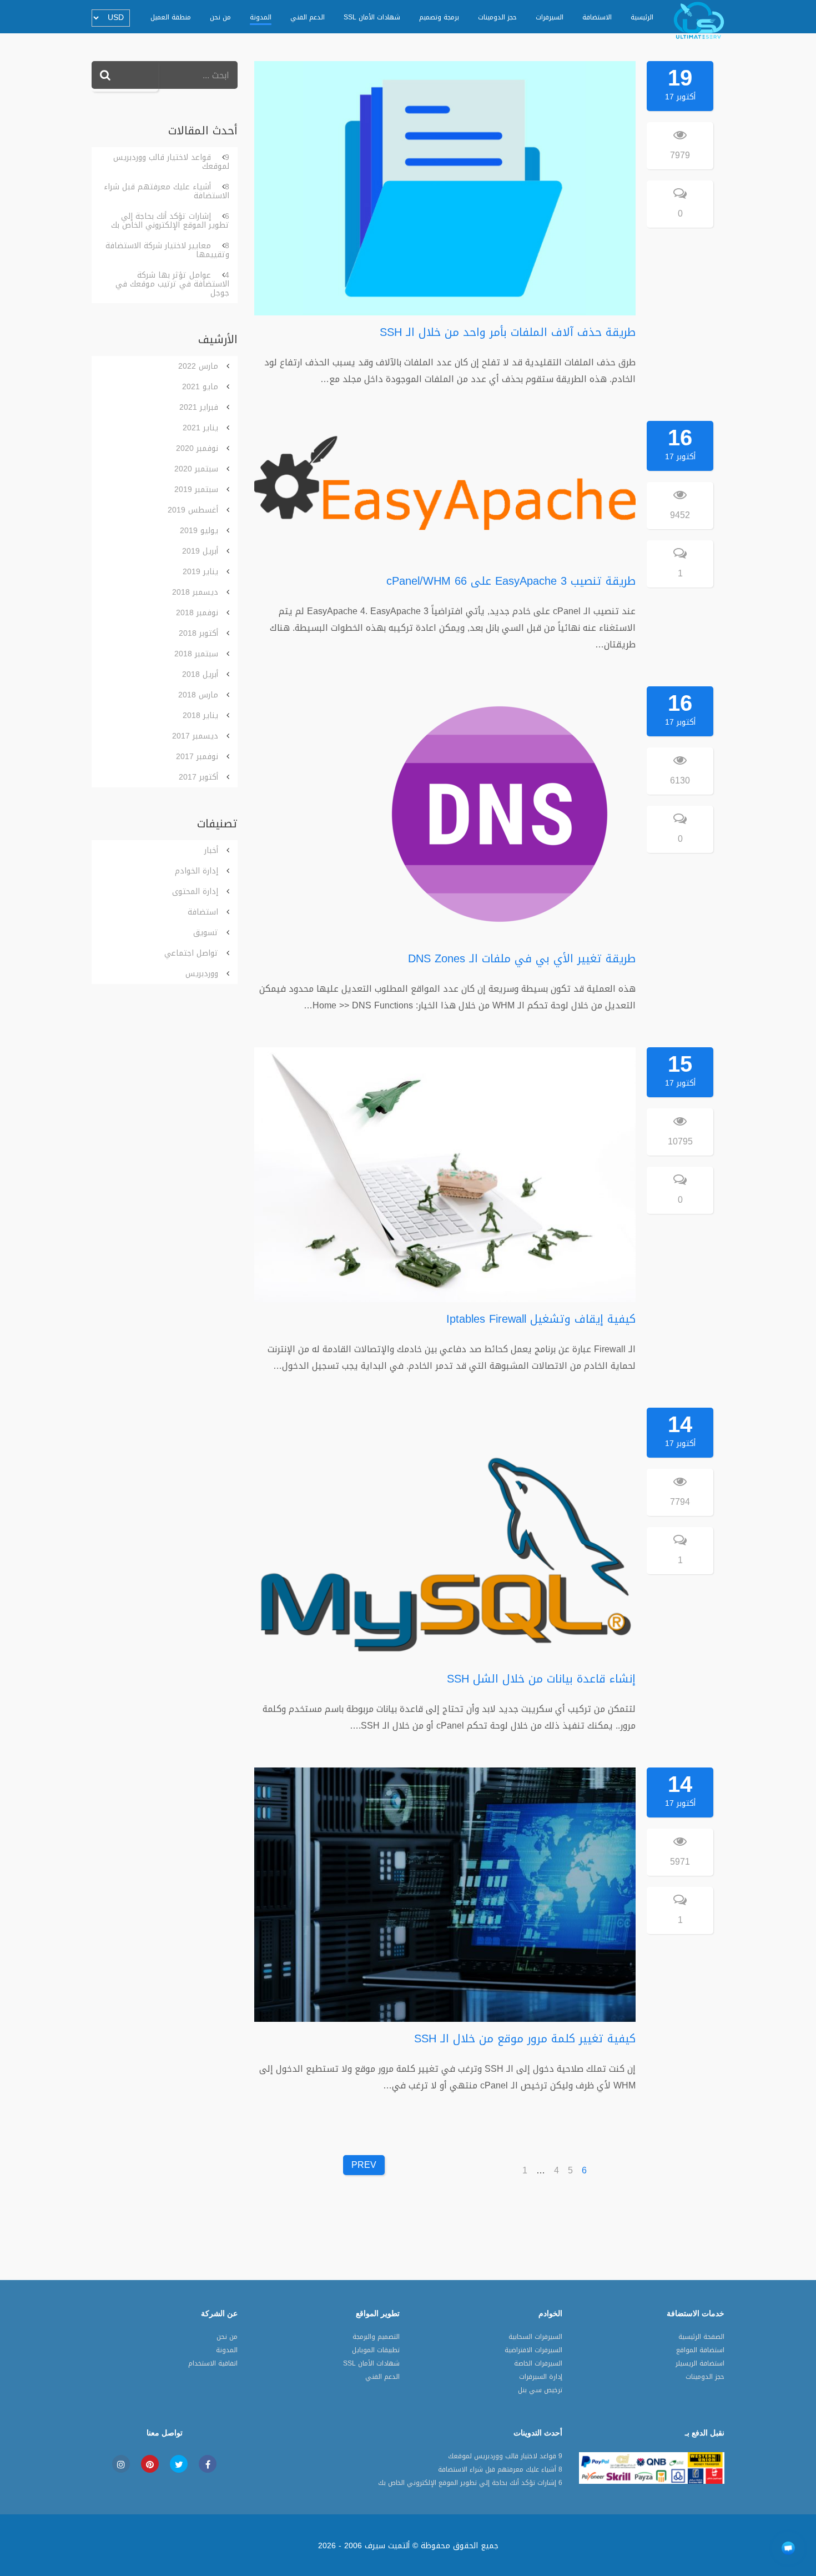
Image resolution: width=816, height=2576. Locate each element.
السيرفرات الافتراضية (533, 2351)
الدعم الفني (308, 17)
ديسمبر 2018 (195, 592)
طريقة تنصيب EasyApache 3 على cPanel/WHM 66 (511, 581)
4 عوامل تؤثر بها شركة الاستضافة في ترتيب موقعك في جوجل (172, 284)
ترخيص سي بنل (540, 2391)
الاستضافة (597, 17)
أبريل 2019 (200, 551)
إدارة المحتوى (195, 892)
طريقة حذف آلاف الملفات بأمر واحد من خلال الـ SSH (508, 332)
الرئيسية (642, 17)
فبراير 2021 (199, 407)
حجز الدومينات (497, 17)
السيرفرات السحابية (535, 2338)
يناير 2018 (200, 715)
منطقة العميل (171, 17)
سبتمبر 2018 (196, 654)
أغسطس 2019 (193, 510)
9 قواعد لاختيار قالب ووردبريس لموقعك (171, 162)
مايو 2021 (200, 387)
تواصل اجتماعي (191, 953)
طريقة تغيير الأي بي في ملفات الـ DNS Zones (522, 958)
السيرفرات (550, 17)
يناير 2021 (200, 428)
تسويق (206, 933)
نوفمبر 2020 (197, 448)
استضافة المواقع (700, 2351)
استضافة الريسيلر (700, 2364)
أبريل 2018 (200, 674)
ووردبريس (202, 974)
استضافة (203, 912)
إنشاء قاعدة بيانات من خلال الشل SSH (541, 1679)
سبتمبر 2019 (196, 489)
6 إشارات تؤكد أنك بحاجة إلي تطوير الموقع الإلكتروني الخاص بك (170, 221)
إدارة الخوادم (197, 871)
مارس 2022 (198, 366)
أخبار (211, 850)
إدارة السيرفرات (541, 2378)
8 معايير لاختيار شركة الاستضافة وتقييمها (167, 250)
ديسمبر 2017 (195, 736)
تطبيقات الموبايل (376, 2351)
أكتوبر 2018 (198, 633)
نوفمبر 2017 (197, 757)
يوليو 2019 (199, 531)
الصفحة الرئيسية (701, 2338)
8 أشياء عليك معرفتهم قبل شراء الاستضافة (167, 191)
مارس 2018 (198, 695)
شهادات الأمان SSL (372, 17)
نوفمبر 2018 (197, 613)
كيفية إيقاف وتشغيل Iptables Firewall (541, 1319)
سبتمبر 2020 (196, 469)
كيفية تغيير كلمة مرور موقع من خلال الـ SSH (525, 2038)
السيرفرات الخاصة (538, 2364)
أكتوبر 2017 (198, 777)
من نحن (220, 17)
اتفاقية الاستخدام (213, 2364)
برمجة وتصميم (439, 17)
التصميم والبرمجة (376, 2338)
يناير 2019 (200, 572)
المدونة (261, 17)
